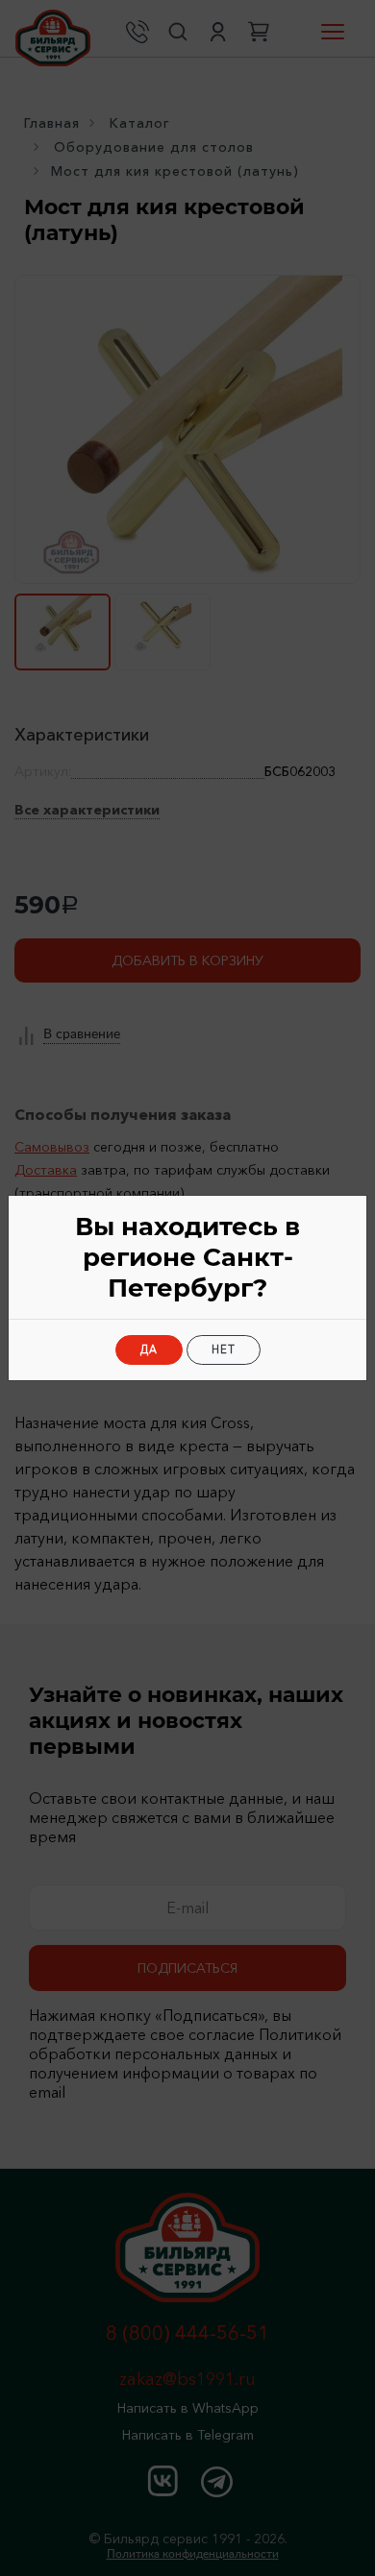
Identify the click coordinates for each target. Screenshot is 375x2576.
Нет (224, 1349)
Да (149, 1349)
